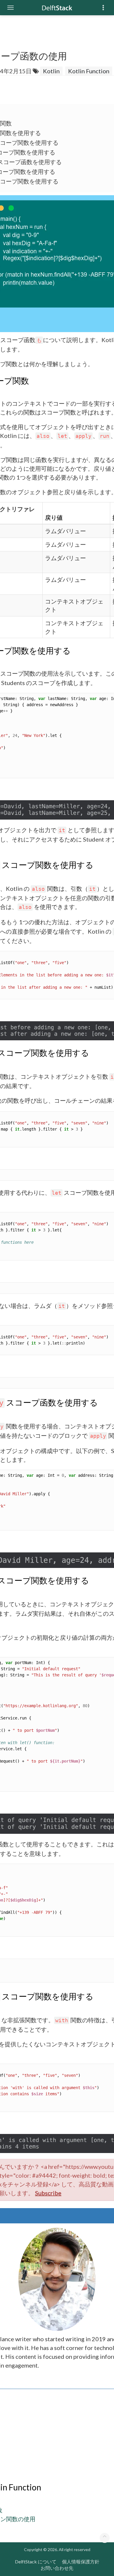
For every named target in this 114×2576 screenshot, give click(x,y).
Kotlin (51, 71)
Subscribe (48, 2193)
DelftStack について (36, 2561)
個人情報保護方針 (81, 2561)
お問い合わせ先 (57, 2568)
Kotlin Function (89, 71)
